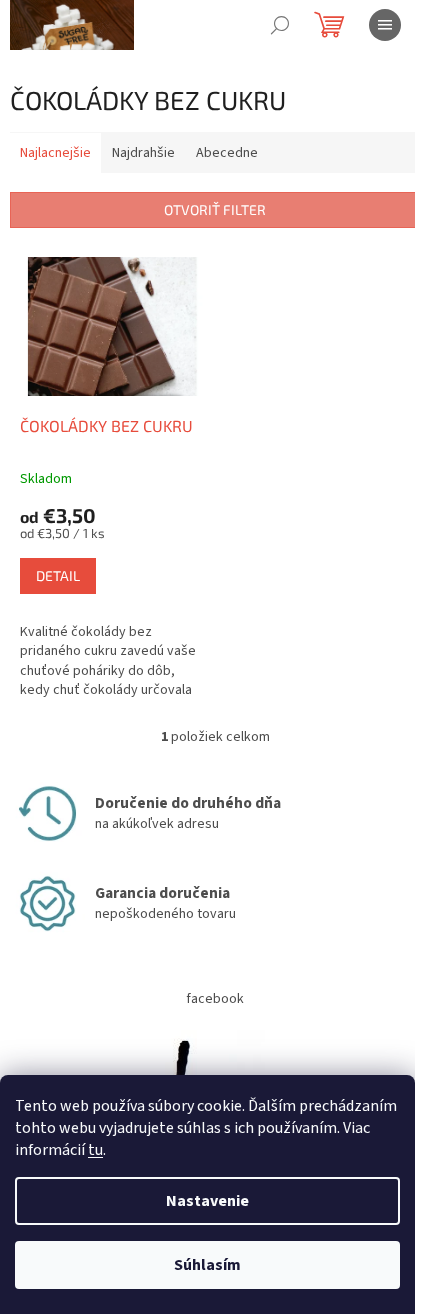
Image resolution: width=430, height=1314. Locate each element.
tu (95, 1150)
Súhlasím (207, 1265)
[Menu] (385, 25)
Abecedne (227, 153)
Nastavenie (207, 1201)
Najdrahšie (143, 153)
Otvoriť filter (215, 209)
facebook (215, 999)
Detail (58, 575)
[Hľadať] (280, 25)
